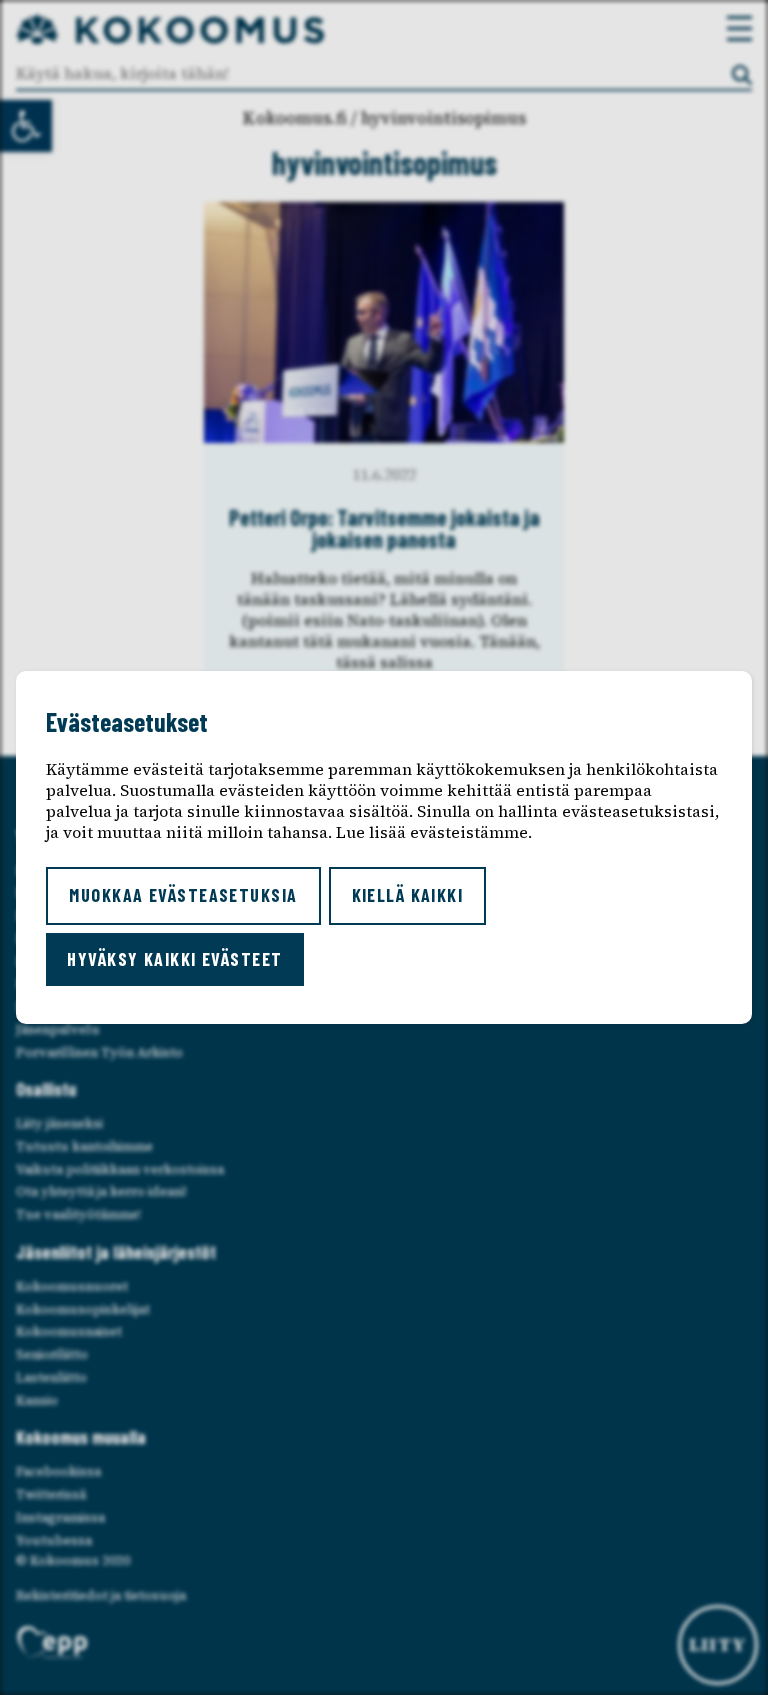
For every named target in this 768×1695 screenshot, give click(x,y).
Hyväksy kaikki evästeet (174, 959)
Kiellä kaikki (408, 895)
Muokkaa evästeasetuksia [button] (183, 895)
